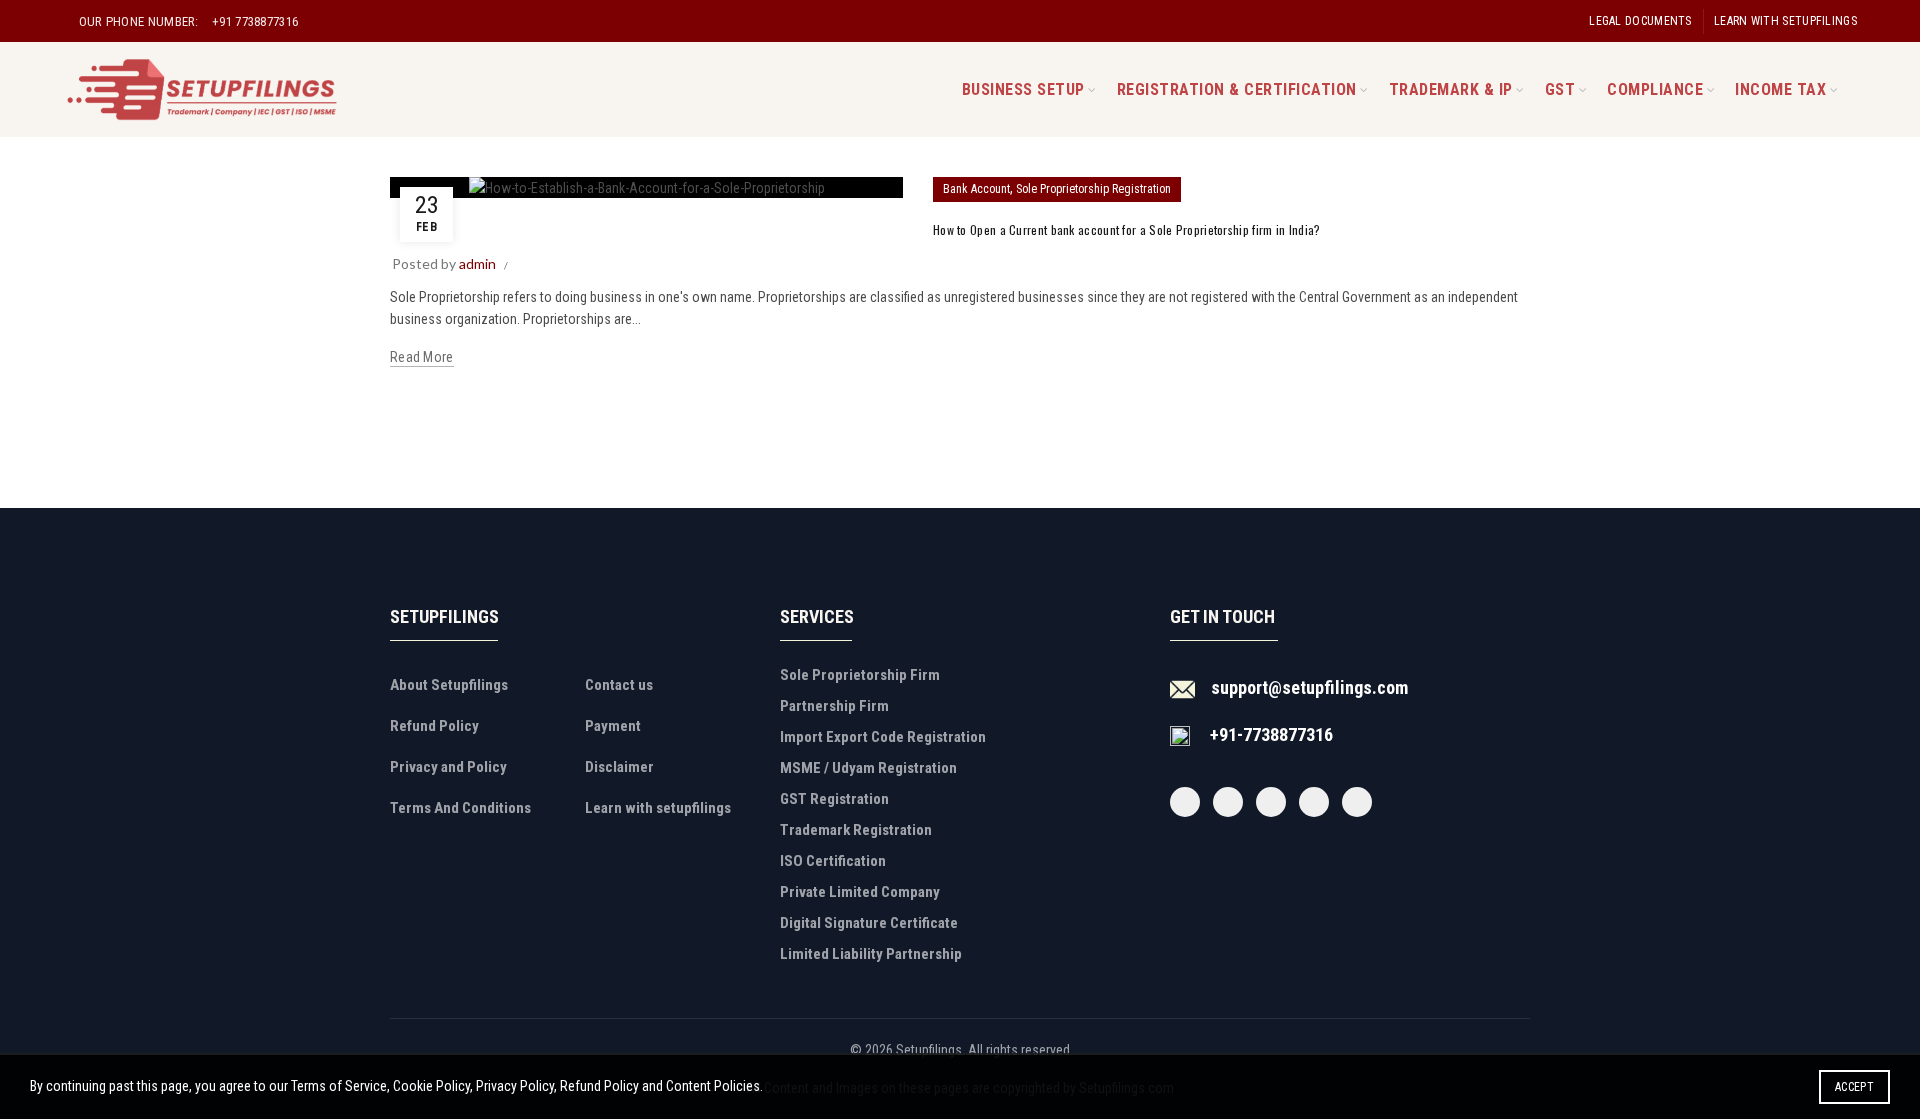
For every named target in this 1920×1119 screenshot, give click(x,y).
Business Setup (1023, 89)
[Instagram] (1271, 802)
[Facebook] (1185, 802)
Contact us (619, 685)
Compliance (1655, 89)
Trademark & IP (1451, 89)
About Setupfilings (449, 685)
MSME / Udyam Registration (868, 768)
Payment (613, 726)
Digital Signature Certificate (869, 923)
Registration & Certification (1237, 89)
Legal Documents (1640, 21)
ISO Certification (833, 861)
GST (1560, 89)
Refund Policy (434, 726)
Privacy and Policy (448, 767)
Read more (422, 357)
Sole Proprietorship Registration (1093, 189)
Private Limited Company (860, 892)
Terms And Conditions (460, 808)
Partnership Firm (834, 706)
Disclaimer (619, 767)
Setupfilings (929, 1050)
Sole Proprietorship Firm (860, 675)
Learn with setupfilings (1785, 21)
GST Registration (834, 799)
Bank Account (976, 189)
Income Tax (1780, 89)
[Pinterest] (1314, 802)
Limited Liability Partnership (871, 954)
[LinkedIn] (1357, 802)
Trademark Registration (856, 830)
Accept (1854, 1087)
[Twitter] (1228, 802)
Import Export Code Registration (883, 737)
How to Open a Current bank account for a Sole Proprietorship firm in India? (1127, 229)
